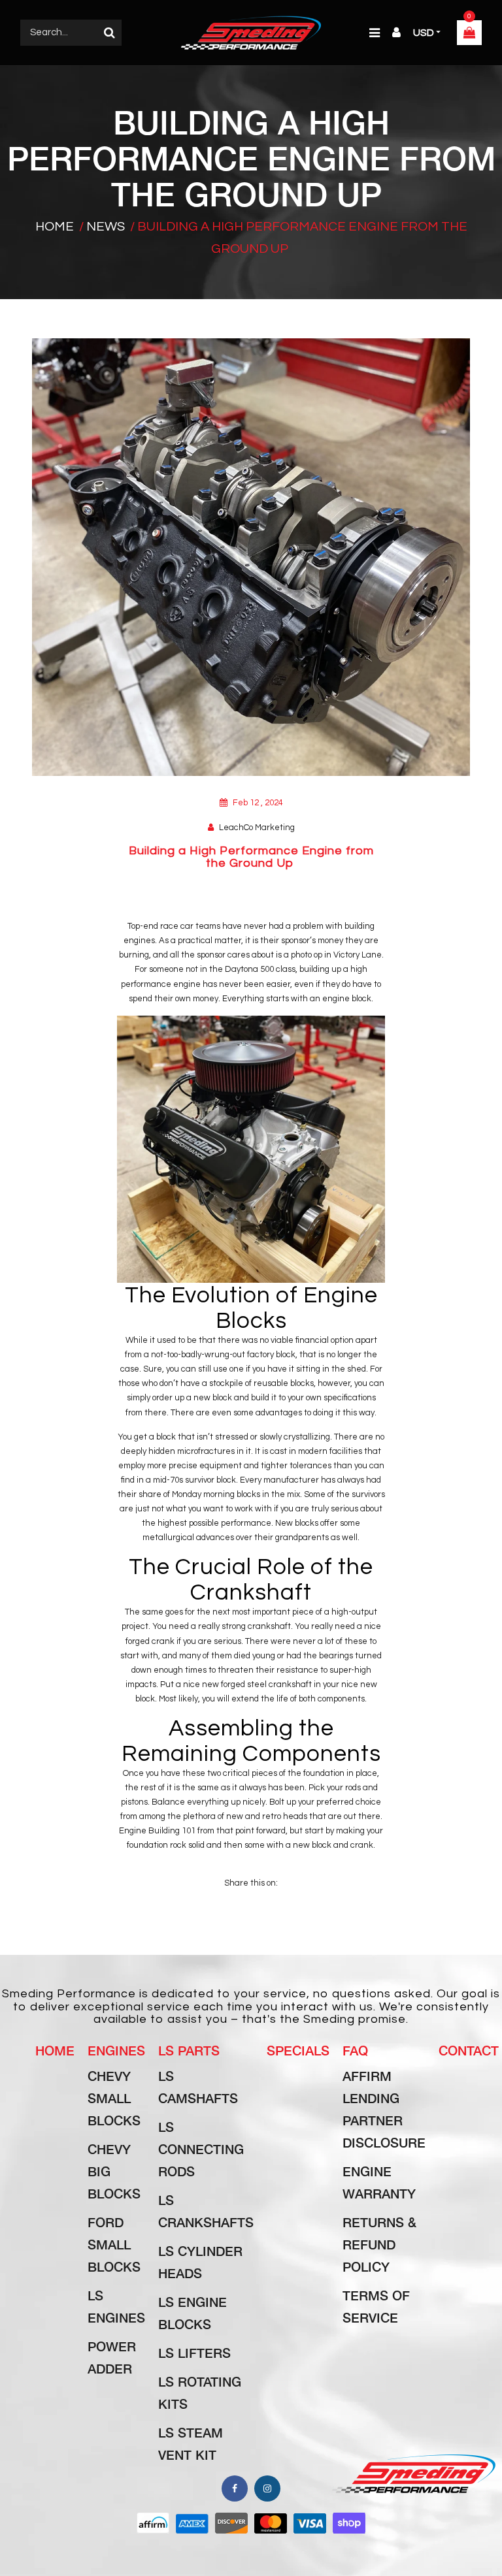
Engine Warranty (379, 2182)
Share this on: (251, 1883)
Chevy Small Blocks (114, 2098)
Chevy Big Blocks (114, 2171)
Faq (355, 2050)
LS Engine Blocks (192, 2313)
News (106, 227)
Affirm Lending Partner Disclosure (384, 2109)
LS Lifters (194, 2353)
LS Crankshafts (206, 2211)
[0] (469, 34)
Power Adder (112, 2357)
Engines (116, 2050)
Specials (298, 2050)
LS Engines (116, 2306)
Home (55, 227)
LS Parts (189, 2050)
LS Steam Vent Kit (191, 2443)
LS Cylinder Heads (200, 2262)
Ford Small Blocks (114, 2244)
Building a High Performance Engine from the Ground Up (251, 857)
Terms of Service (376, 2306)
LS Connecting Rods (201, 2149)
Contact (469, 2050)
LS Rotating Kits (200, 2392)
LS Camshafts (198, 2087)
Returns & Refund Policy (379, 2244)
